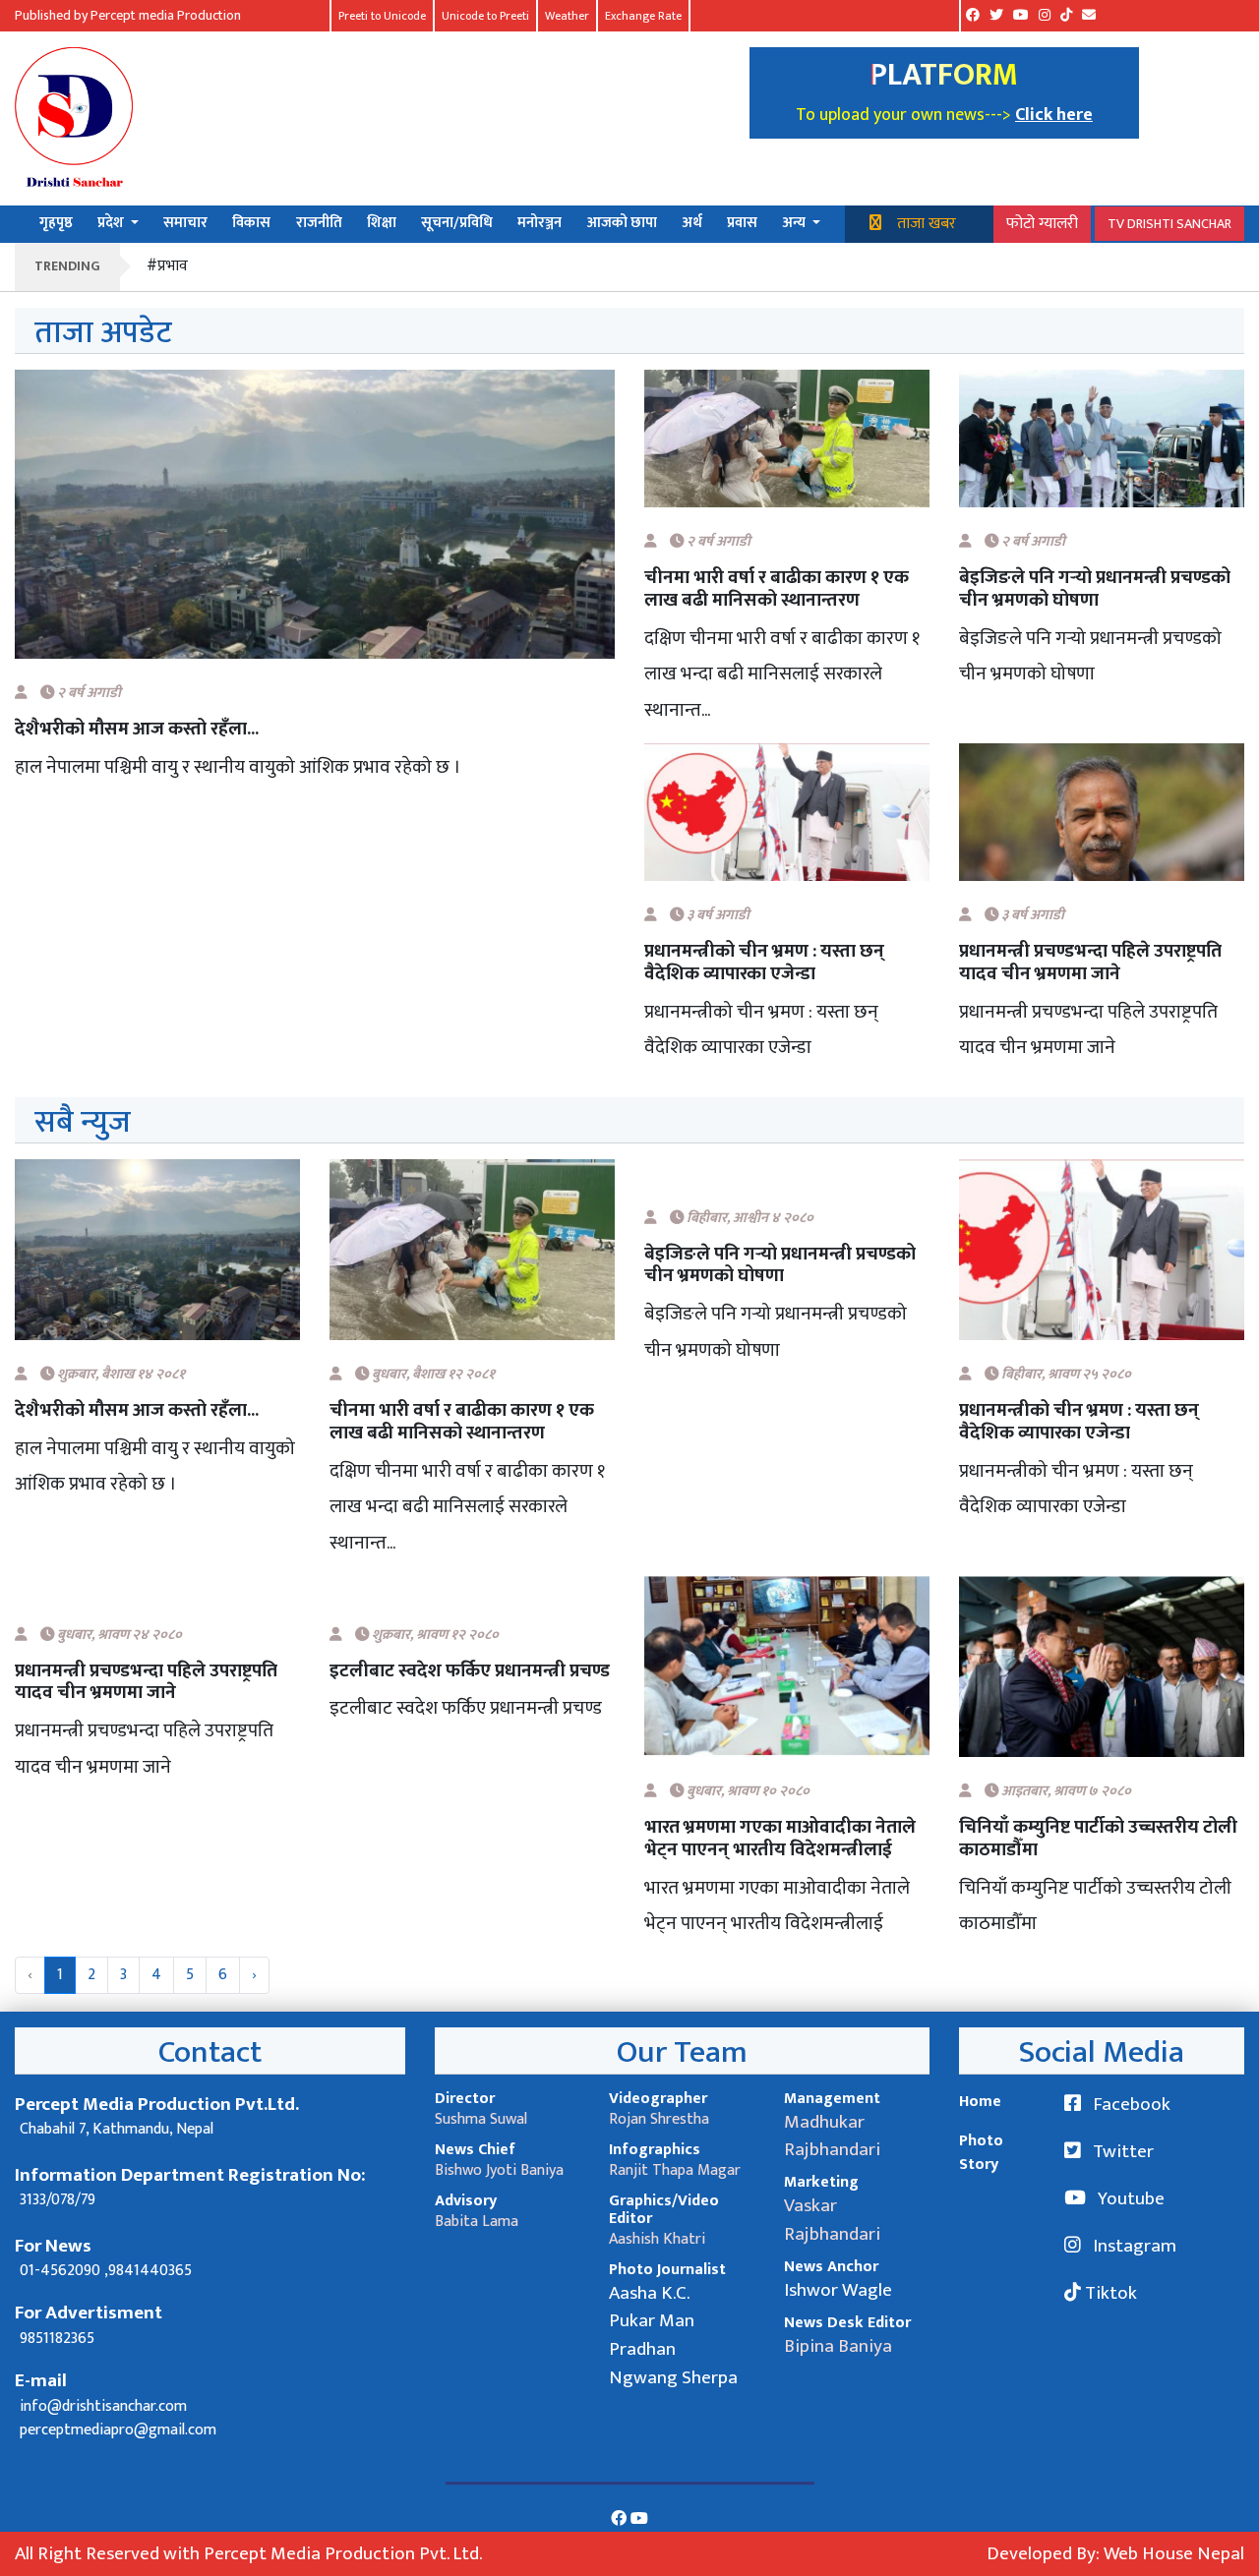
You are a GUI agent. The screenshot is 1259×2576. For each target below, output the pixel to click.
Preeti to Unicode (382, 16)
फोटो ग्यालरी (1042, 224)
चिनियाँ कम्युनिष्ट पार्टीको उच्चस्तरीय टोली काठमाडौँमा (1098, 1839)
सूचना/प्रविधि (457, 224)
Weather (567, 16)
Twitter (1121, 2151)
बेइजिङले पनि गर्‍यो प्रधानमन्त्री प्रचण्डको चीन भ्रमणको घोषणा (1095, 589)
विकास (251, 224)
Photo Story (981, 2153)
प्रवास (742, 224)
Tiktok (1109, 2293)
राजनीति (319, 224)
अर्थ (692, 224)
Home (980, 2102)
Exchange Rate (643, 16)
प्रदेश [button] (112, 224)
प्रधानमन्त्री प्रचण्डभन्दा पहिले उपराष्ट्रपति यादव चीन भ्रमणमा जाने (1090, 963)
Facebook (1130, 2104)
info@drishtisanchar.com (103, 2406)
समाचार (185, 224)
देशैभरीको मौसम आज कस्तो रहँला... (137, 729)
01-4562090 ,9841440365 (106, 2271)
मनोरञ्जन (540, 224)
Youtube (1129, 2198)
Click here (1054, 115)
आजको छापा (622, 224)
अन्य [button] (795, 224)
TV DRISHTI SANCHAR (1169, 224)
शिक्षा (382, 224)
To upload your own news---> (905, 115)
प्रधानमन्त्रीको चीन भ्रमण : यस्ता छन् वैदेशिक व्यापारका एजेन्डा (764, 963)
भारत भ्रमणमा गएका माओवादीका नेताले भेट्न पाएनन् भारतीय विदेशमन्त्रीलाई (780, 1839)
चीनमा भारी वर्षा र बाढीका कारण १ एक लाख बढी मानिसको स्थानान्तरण (777, 589)
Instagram (1133, 2246)
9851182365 (57, 2339)
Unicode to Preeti (485, 16)
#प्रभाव (167, 266)
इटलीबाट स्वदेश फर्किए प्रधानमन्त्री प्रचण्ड (470, 1671)
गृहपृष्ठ (56, 224)
